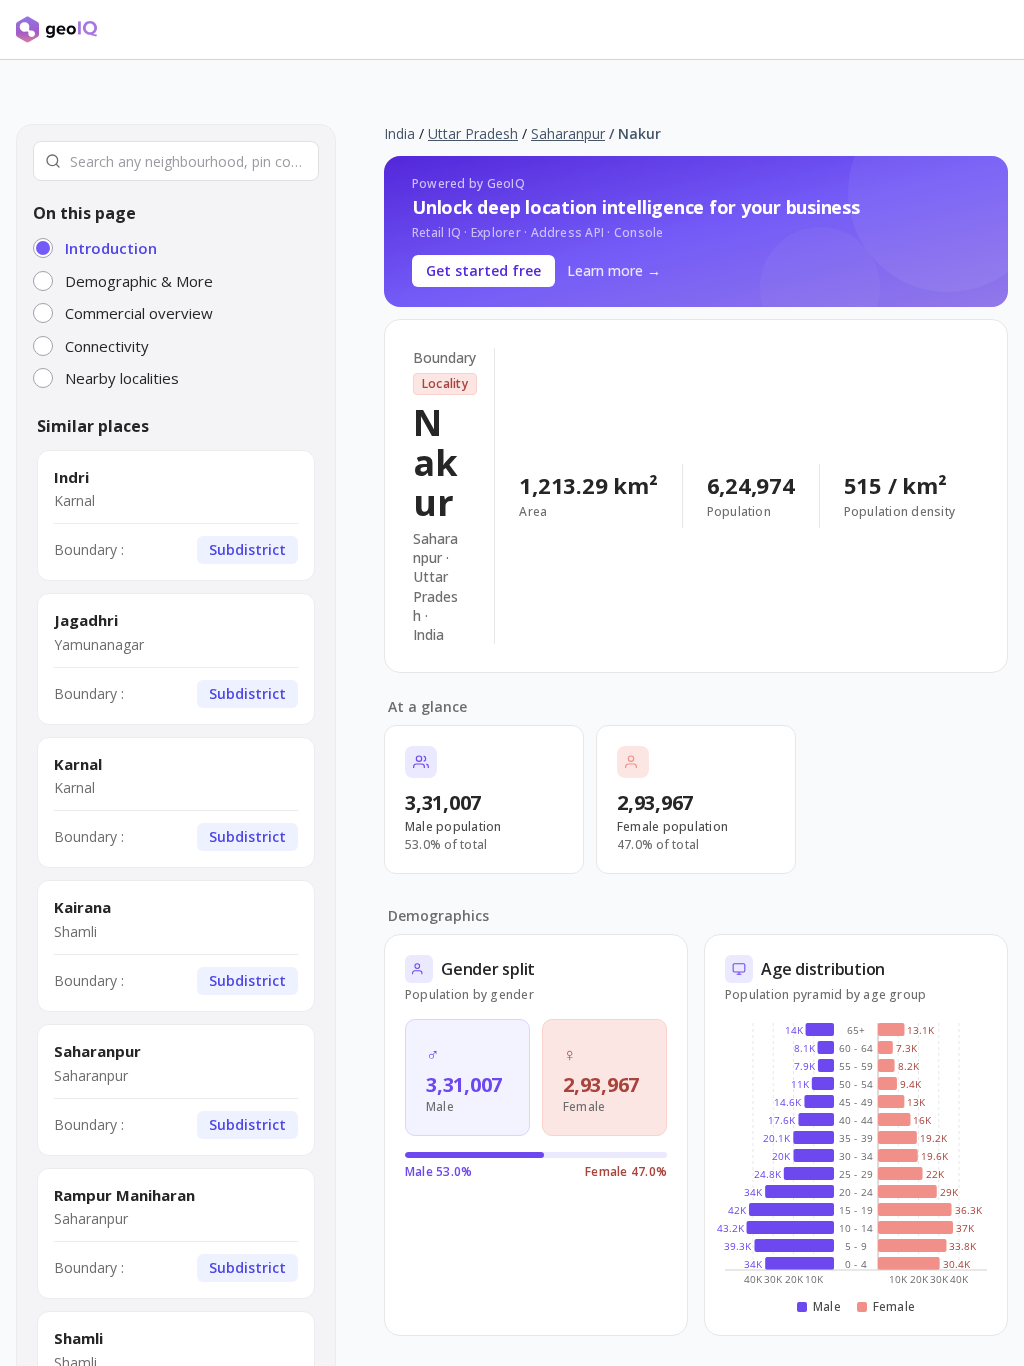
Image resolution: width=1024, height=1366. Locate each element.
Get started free (483, 270)
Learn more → (614, 270)
